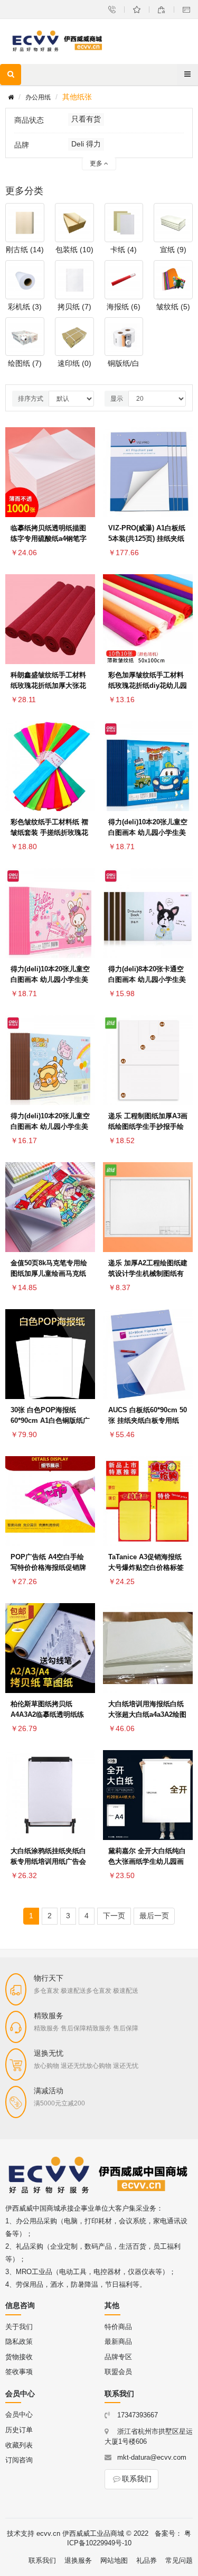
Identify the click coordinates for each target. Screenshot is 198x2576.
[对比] (84, 472)
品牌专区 (118, 2357)
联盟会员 (118, 2372)
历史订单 (19, 2430)
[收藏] (84, 446)
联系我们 (137, 2479)
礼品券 (147, 2560)
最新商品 (118, 2342)
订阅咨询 (19, 2460)
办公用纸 (38, 97)
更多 (97, 163)
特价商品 (118, 2327)
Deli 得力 (86, 144)
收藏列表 (19, 2445)
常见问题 (179, 2560)
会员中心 (19, 2414)
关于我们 (19, 2327)
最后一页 (154, 1916)
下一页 (114, 1916)
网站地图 (114, 2560)
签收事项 (19, 2372)
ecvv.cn (48, 2533)
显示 (117, 399)
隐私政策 (19, 2342)
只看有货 (86, 119)
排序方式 (31, 399)
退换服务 (78, 2560)
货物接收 (19, 2357)
